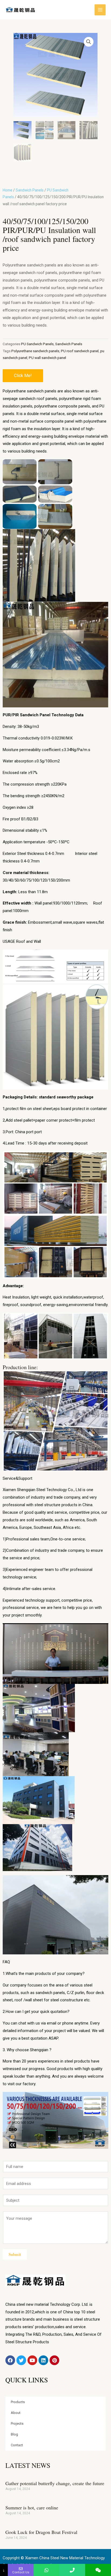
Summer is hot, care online (32, 2508)
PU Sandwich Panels (37, 344)
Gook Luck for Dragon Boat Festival (41, 2532)
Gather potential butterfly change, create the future (55, 2483)
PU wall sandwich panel (47, 358)
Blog (14, 2434)
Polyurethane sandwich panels (35, 351)
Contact (17, 2445)
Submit (15, 2254)
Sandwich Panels (30, 190)
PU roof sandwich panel (80, 351)
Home (8, 190)
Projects (17, 2423)
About (16, 2413)
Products (18, 2402)
